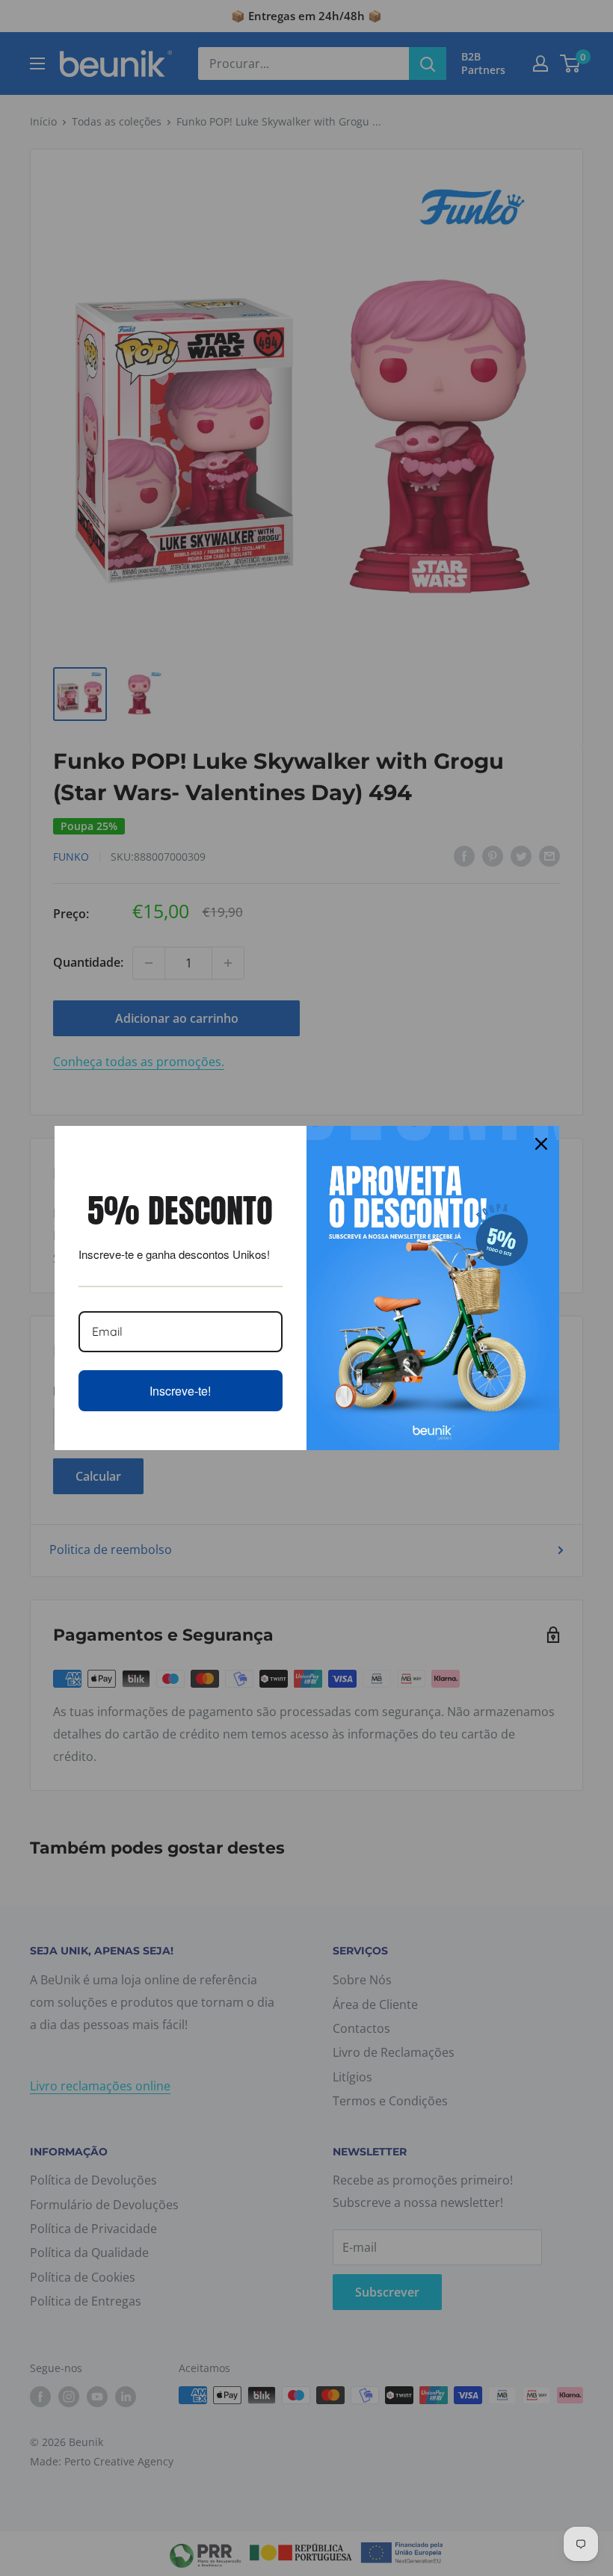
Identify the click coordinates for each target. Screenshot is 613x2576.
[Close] (541, 1144)
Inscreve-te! (180, 1391)
